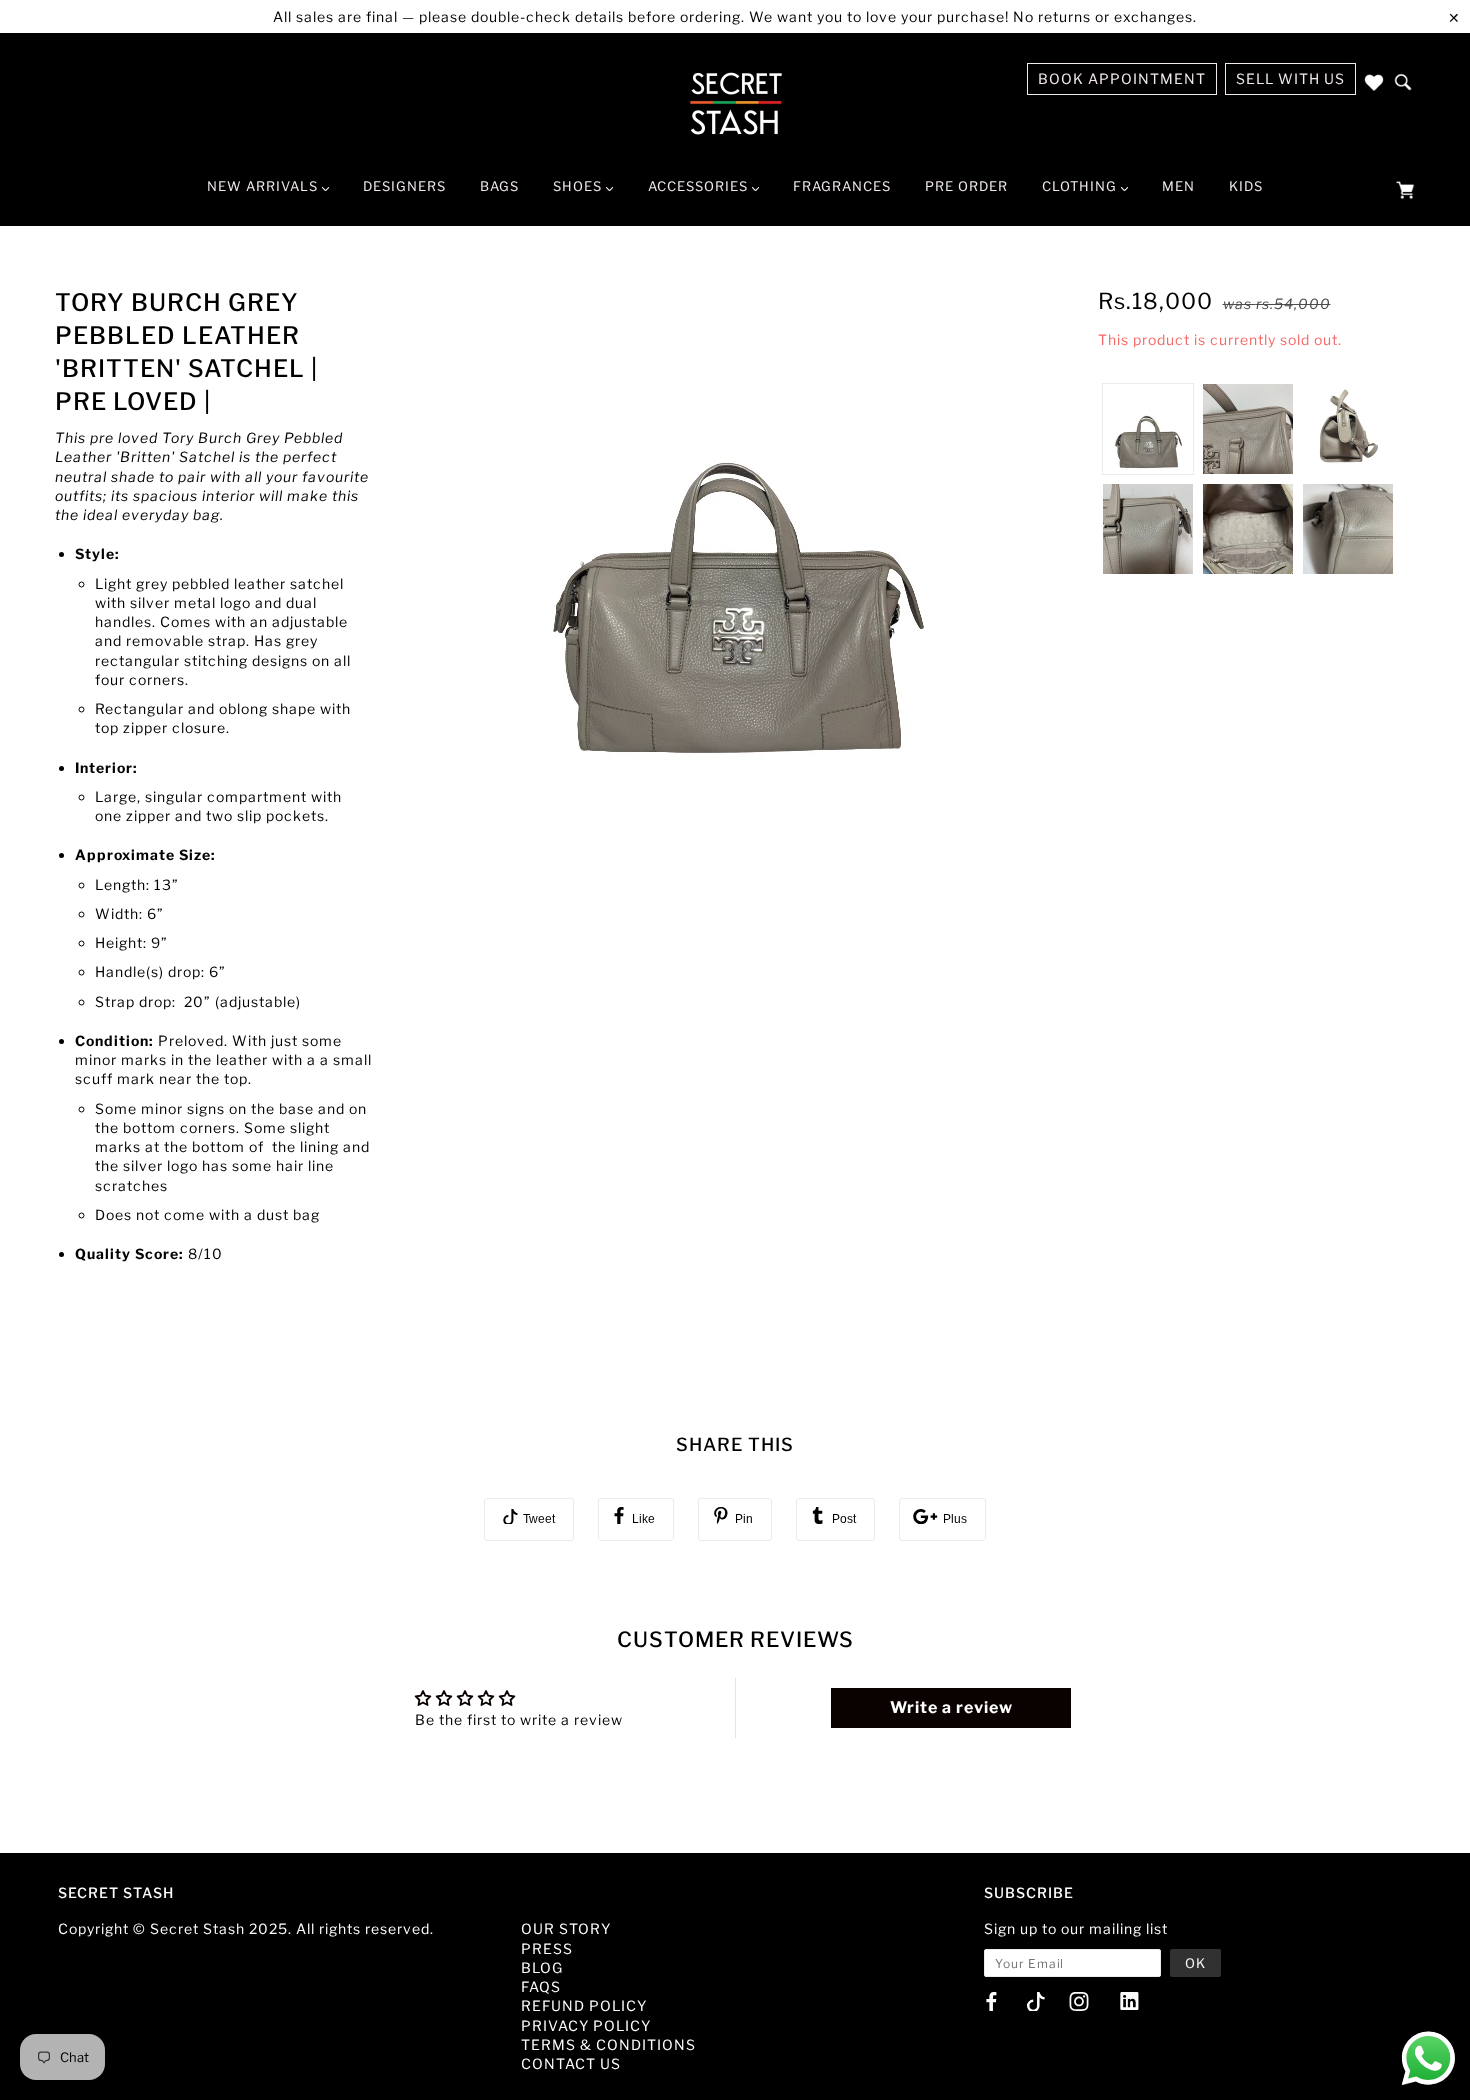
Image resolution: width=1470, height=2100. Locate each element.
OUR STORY (566, 1928)
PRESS (547, 1948)
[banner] (735, 103)
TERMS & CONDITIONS (608, 2044)
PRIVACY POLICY (586, 2025)
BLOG (542, 1967)
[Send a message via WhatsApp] (1428, 2058)
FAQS (541, 1986)
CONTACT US (571, 2063)
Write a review (951, 1707)
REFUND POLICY (584, 2005)
